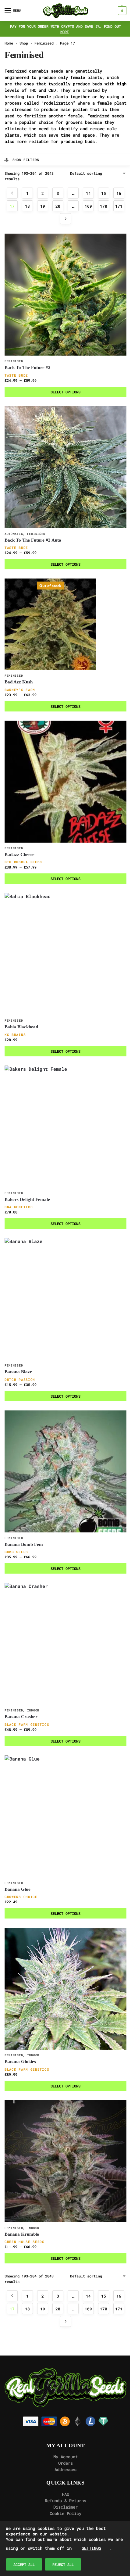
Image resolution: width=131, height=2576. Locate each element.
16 (119, 193)
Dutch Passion (20, 1379)
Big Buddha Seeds (23, 862)
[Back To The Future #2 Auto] (65, 467)
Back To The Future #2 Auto (33, 540)
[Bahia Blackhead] (65, 954)
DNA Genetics (19, 1207)
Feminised (44, 43)
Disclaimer (65, 2507)
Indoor (33, 1710)
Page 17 (67, 43)
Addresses (65, 2469)
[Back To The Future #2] (65, 295)
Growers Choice (21, 1897)
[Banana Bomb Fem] (65, 1471)
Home (9, 43)
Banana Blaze (18, 1372)
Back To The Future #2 (28, 367)
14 (88, 193)
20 (58, 206)
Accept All (24, 2564)
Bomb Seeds (16, 1552)
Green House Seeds (25, 2242)
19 (43, 206)
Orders (65, 2463)
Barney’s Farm (20, 690)
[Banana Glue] (65, 1816)
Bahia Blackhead (21, 1027)
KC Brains (15, 1035)
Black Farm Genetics (27, 1724)
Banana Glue (18, 1889)
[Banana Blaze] (65, 1299)
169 (88, 206)
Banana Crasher (21, 1717)
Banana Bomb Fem (24, 1544)
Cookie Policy (65, 2513)
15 (104, 193)
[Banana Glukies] (65, 1989)
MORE (65, 32)
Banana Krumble (22, 2234)
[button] (121, 11)
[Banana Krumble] (65, 2161)
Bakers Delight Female (27, 1199)
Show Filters (26, 160)
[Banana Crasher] (65, 1644)
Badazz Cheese (19, 854)
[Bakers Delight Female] (65, 1127)
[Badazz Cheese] (65, 782)
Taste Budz (16, 375)
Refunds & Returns (65, 2501)
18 (27, 206)
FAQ (65, 2494)
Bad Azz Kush (19, 682)
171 (119, 206)
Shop (24, 43)
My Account (65, 2457)
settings (91, 2548)
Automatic (14, 534)
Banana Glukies (20, 2062)
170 (104, 206)
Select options (65, 392)
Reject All (63, 2564)
